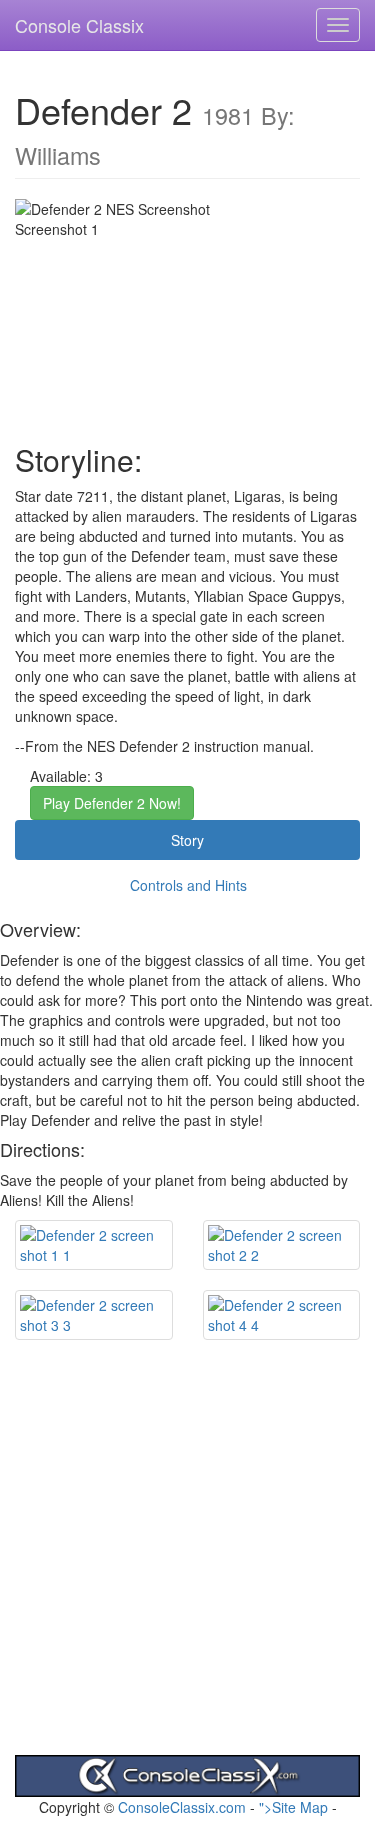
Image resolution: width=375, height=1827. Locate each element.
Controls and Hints (188, 885)
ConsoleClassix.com (182, 1807)
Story (187, 840)
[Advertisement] (187, 1567)
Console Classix (79, 25)
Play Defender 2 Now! (112, 803)
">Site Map (293, 1807)
